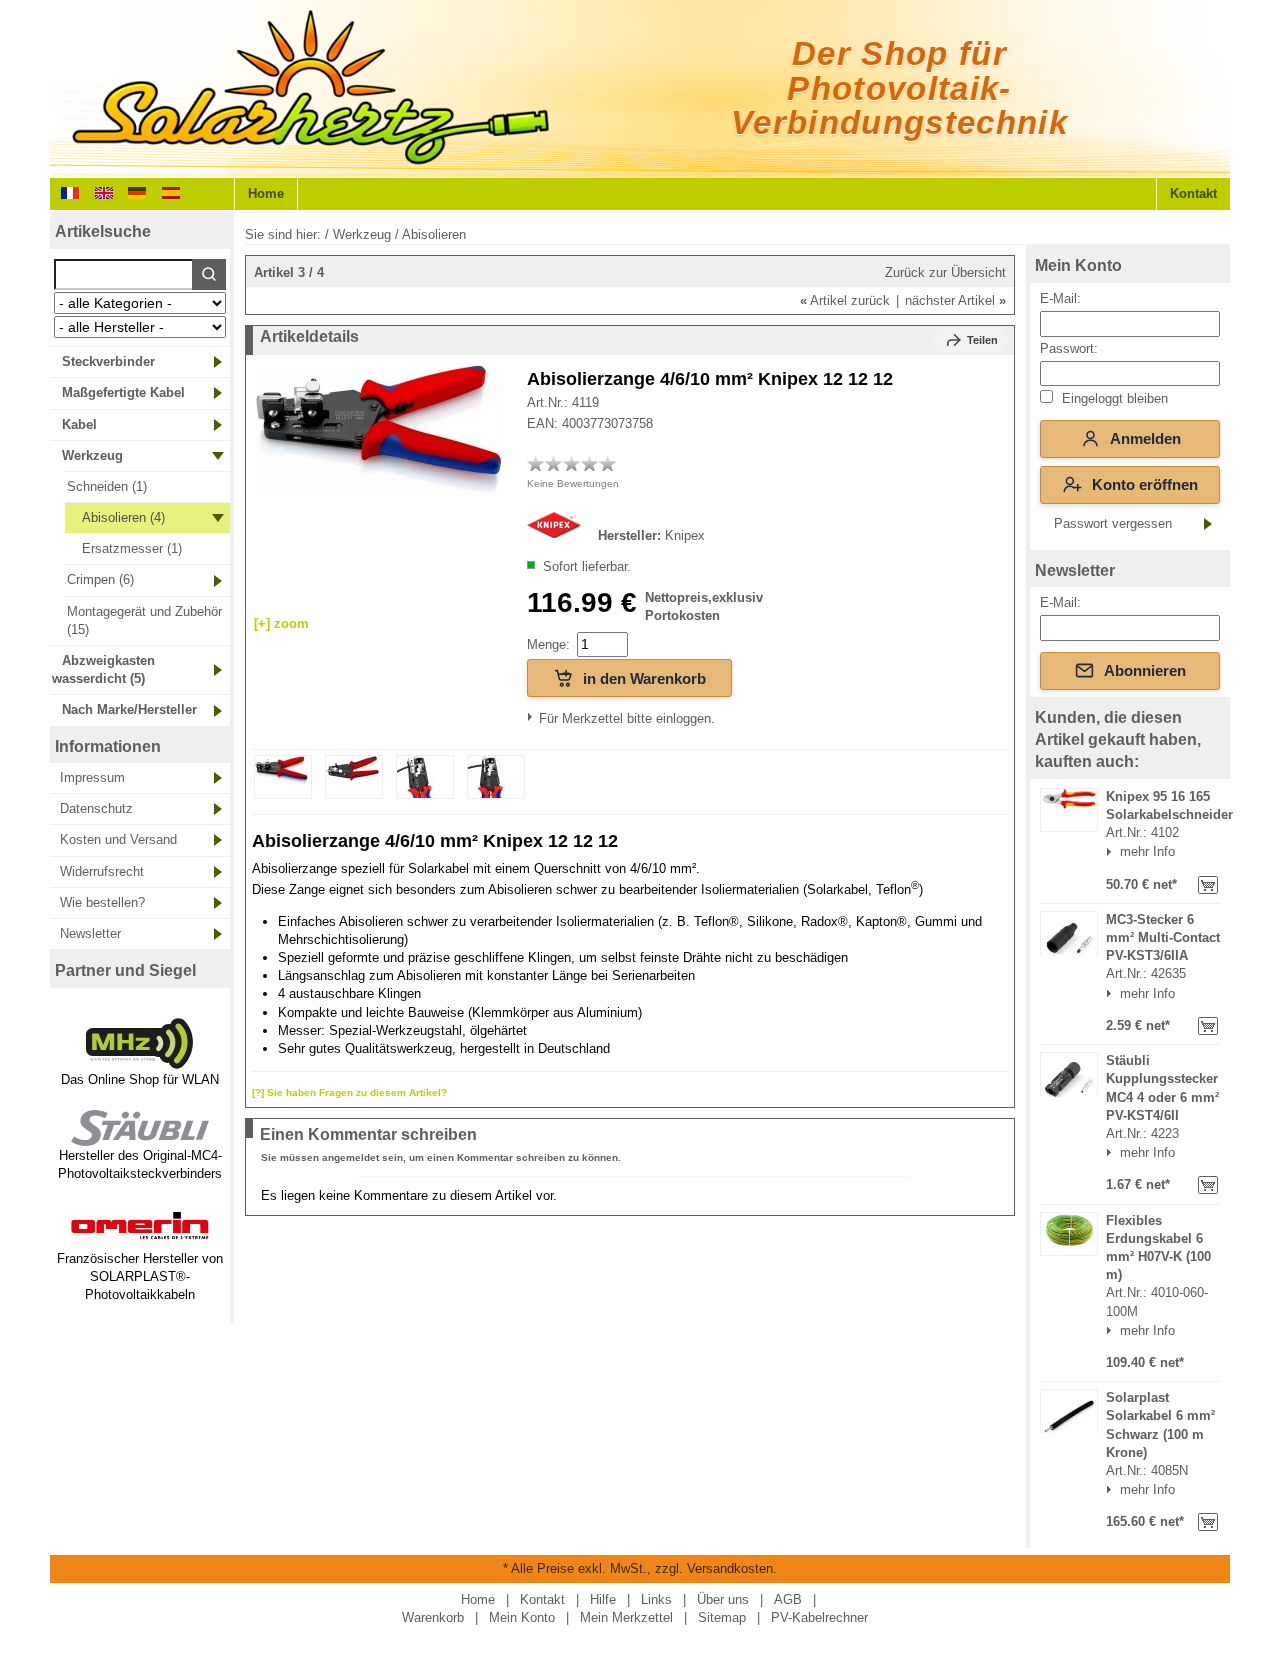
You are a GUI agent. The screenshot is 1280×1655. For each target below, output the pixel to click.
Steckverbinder (108, 361)
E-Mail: (1060, 298)
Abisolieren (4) (123, 517)
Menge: (548, 644)
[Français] (70, 191)
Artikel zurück (845, 300)
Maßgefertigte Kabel (123, 392)
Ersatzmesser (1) (132, 548)
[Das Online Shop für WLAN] (140, 1060)
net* (1163, 884)
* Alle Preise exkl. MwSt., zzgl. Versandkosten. (640, 1568)
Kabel (79, 424)
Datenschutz (96, 808)
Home (266, 193)
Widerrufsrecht (102, 871)
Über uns (723, 1599)
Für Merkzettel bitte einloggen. (541, 718)
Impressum (92, 777)
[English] (104, 191)
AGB (788, 1599)
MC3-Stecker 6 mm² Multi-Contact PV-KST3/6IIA (1163, 937)
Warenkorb (433, 1617)
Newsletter (90, 933)
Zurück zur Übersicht (945, 272)
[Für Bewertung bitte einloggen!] (536, 463)
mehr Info (1147, 852)
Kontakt (1193, 193)
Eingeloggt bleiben (1113, 398)
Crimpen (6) (100, 579)
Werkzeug (92, 455)
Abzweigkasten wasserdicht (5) (103, 669)
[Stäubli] (140, 1137)
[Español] (171, 191)
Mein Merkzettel (626, 1617)
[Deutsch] (137, 191)
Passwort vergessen (1113, 523)
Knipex (685, 535)
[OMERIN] (140, 1240)
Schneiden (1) (107, 486)
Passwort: (1069, 348)
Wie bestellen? (102, 902)
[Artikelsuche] (209, 275)
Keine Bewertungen (573, 483)
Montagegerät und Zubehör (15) (144, 620)
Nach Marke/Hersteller (129, 709)
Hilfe (603, 1599)
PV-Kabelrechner (819, 1617)
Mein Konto (1078, 265)
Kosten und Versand (118, 839)
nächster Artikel (955, 300)
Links (656, 1599)
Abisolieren (434, 234)
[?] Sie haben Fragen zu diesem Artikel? (349, 1092)
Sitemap (722, 1617)
